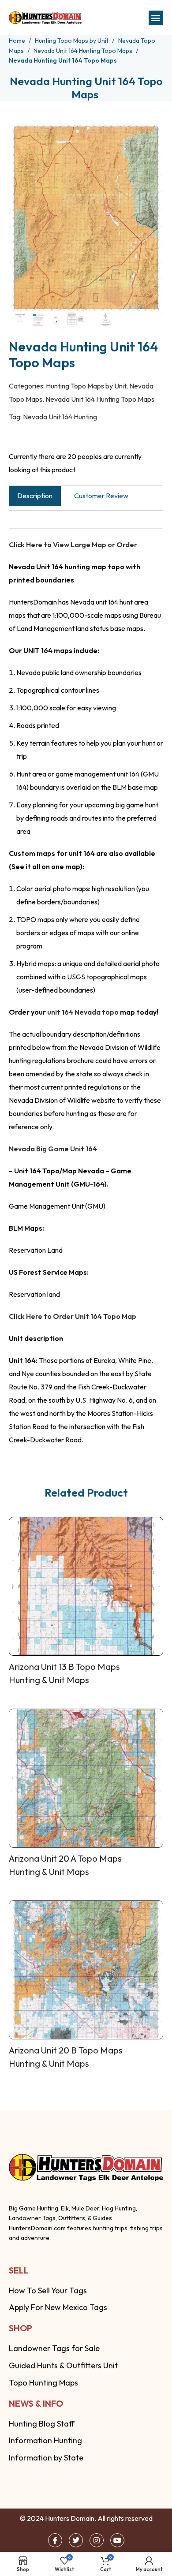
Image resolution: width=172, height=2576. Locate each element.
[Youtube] (117, 2540)
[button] (156, 18)
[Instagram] (97, 2540)
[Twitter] (76, 2540)
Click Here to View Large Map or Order (73, 545)
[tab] (35, 496)
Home (18, 41)
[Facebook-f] (55, 2540)
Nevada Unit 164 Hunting (60, 417)
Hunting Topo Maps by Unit (72, 41)
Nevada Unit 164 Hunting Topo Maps (84, 51)
